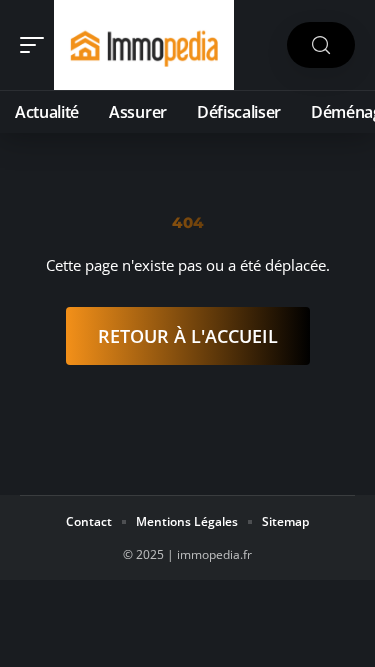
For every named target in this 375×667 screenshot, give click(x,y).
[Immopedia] (144, 45)
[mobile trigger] (37, 45)
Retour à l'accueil (188, 336)
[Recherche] (321, 45)
